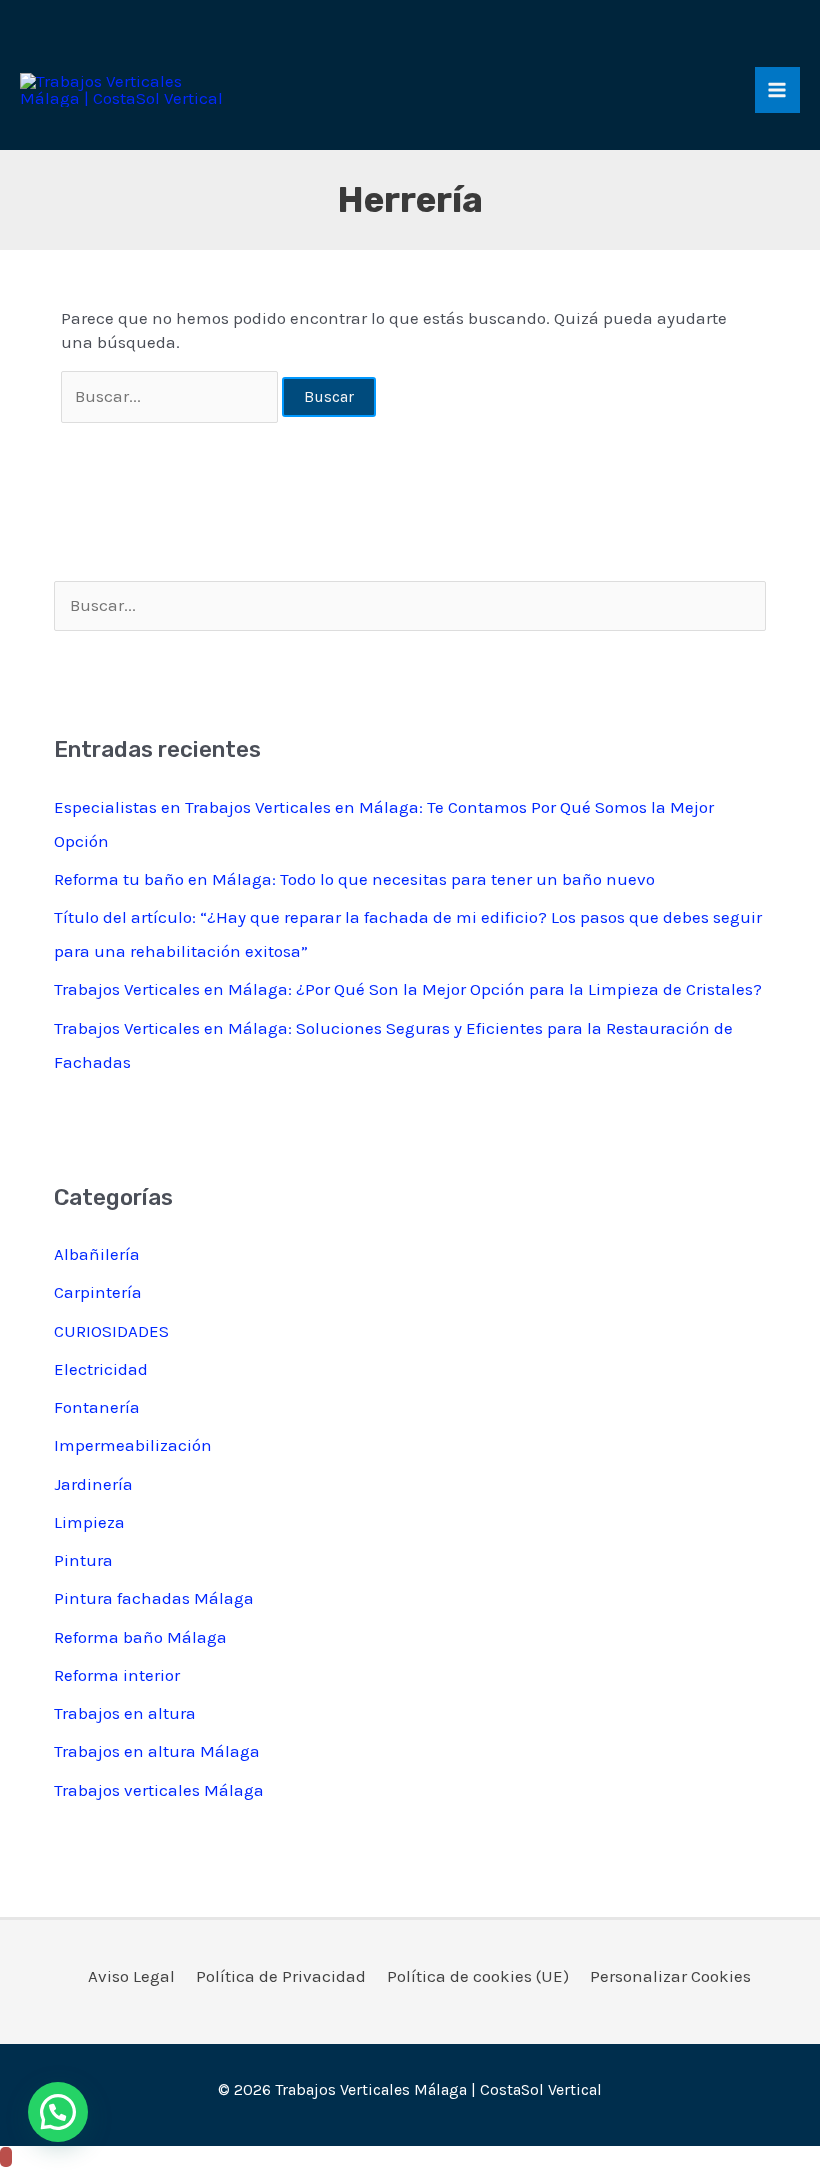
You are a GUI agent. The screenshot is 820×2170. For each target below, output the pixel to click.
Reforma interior (117, 1675)
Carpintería (98, 1292)
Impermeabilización (133, 1445)
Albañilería (97, 1254)
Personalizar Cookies (670, 1976)
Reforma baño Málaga (140, 1637)
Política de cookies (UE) (478, 1976)
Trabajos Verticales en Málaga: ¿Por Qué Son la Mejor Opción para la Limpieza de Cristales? (408, 989)
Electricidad (101, 1369)
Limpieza (89, 1522)
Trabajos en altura (125, 1713)
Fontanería (97, 1407)
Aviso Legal (131, 1976)
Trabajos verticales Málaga (159, 1790)
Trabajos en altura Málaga (157, 1751)
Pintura (83, 1560)
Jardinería (93, 1484)
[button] (58, 2112)
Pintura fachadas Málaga (154, 1598)
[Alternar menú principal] (778, 90)
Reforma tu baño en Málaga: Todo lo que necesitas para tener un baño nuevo (354, 879)
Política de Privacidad (281, 1976)
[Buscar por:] (172, 396)
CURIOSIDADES (111, 1331)
